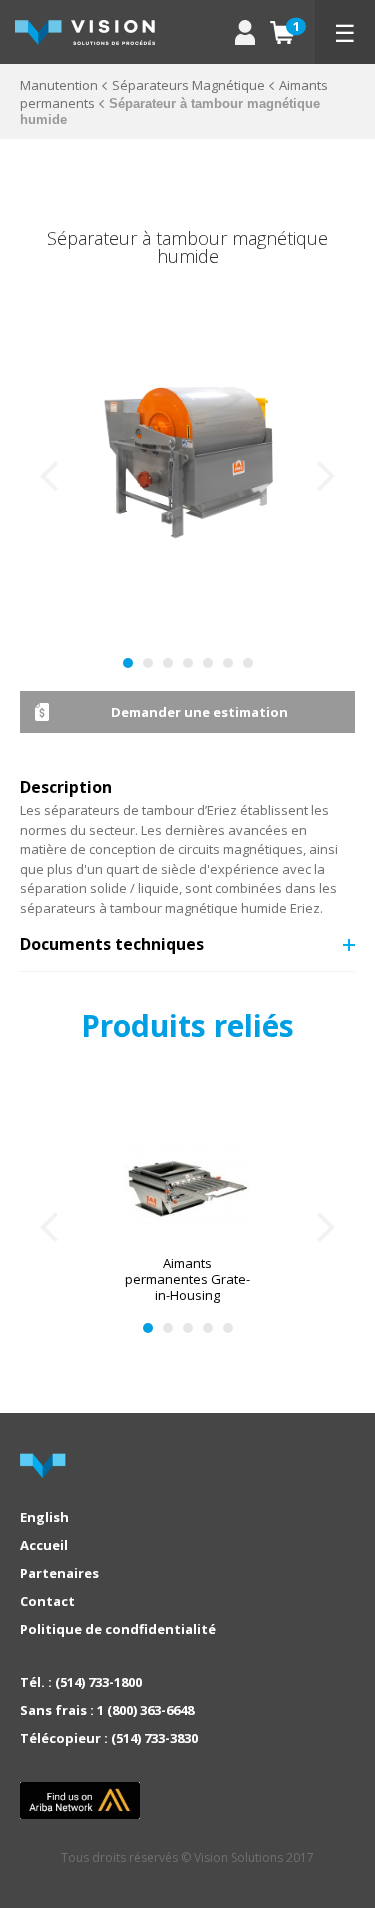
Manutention (59, 85)
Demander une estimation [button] (199, 712)
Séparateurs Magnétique (188, 85)
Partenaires (59, 1573)
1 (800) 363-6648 (145, 1710)
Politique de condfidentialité (118, 1629)
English (44, 1517)
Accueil (44, 1545)
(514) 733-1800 (98, 1682)
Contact (47, 1601)
